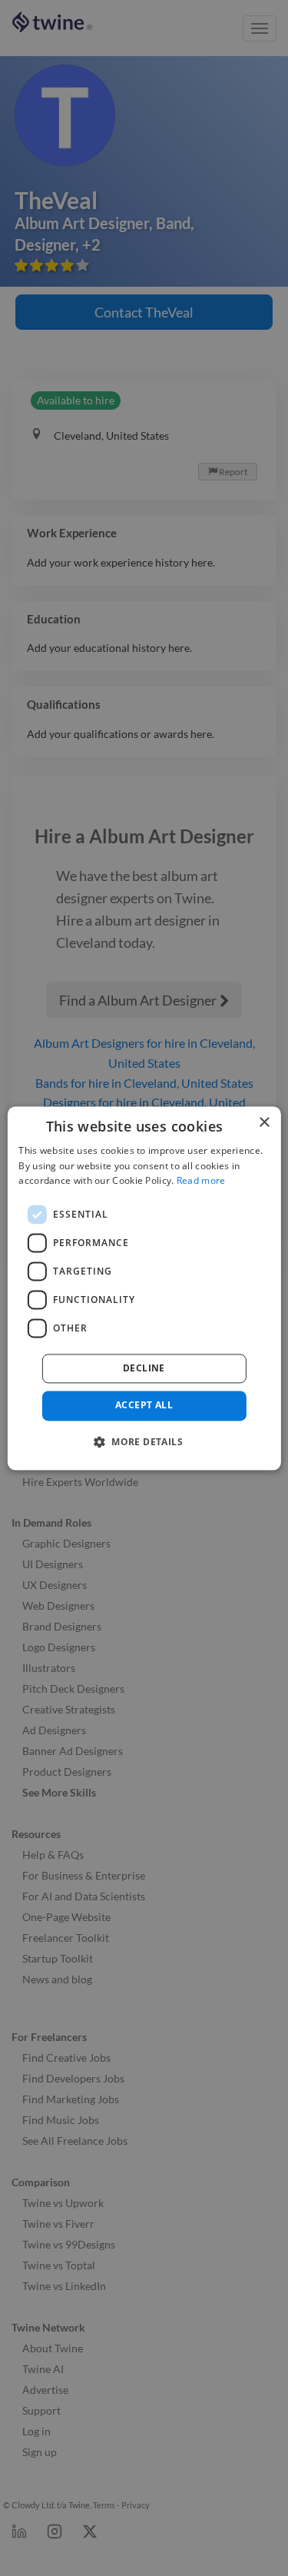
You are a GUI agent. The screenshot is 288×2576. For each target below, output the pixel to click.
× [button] (264, 1123)
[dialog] (144, 1288)
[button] (144, 1441)
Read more (201, 1181)
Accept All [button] (144, 1406)
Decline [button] (144, 1369)
